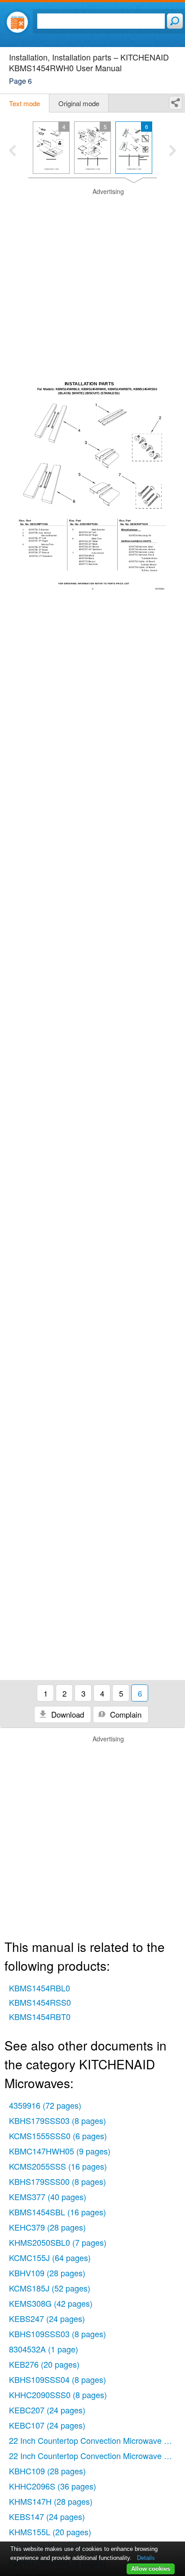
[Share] (176, 103)
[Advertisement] (92, 280)
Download (66, 1714)
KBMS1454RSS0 (40, 2002)
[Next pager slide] (173, 151)
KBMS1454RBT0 (40, 2016)
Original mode (79, 103)
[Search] (175, 21)
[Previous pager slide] (12, 151)
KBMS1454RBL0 (40, 1988)
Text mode (24, 103)
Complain (125, 1714)
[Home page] (17, 22)
